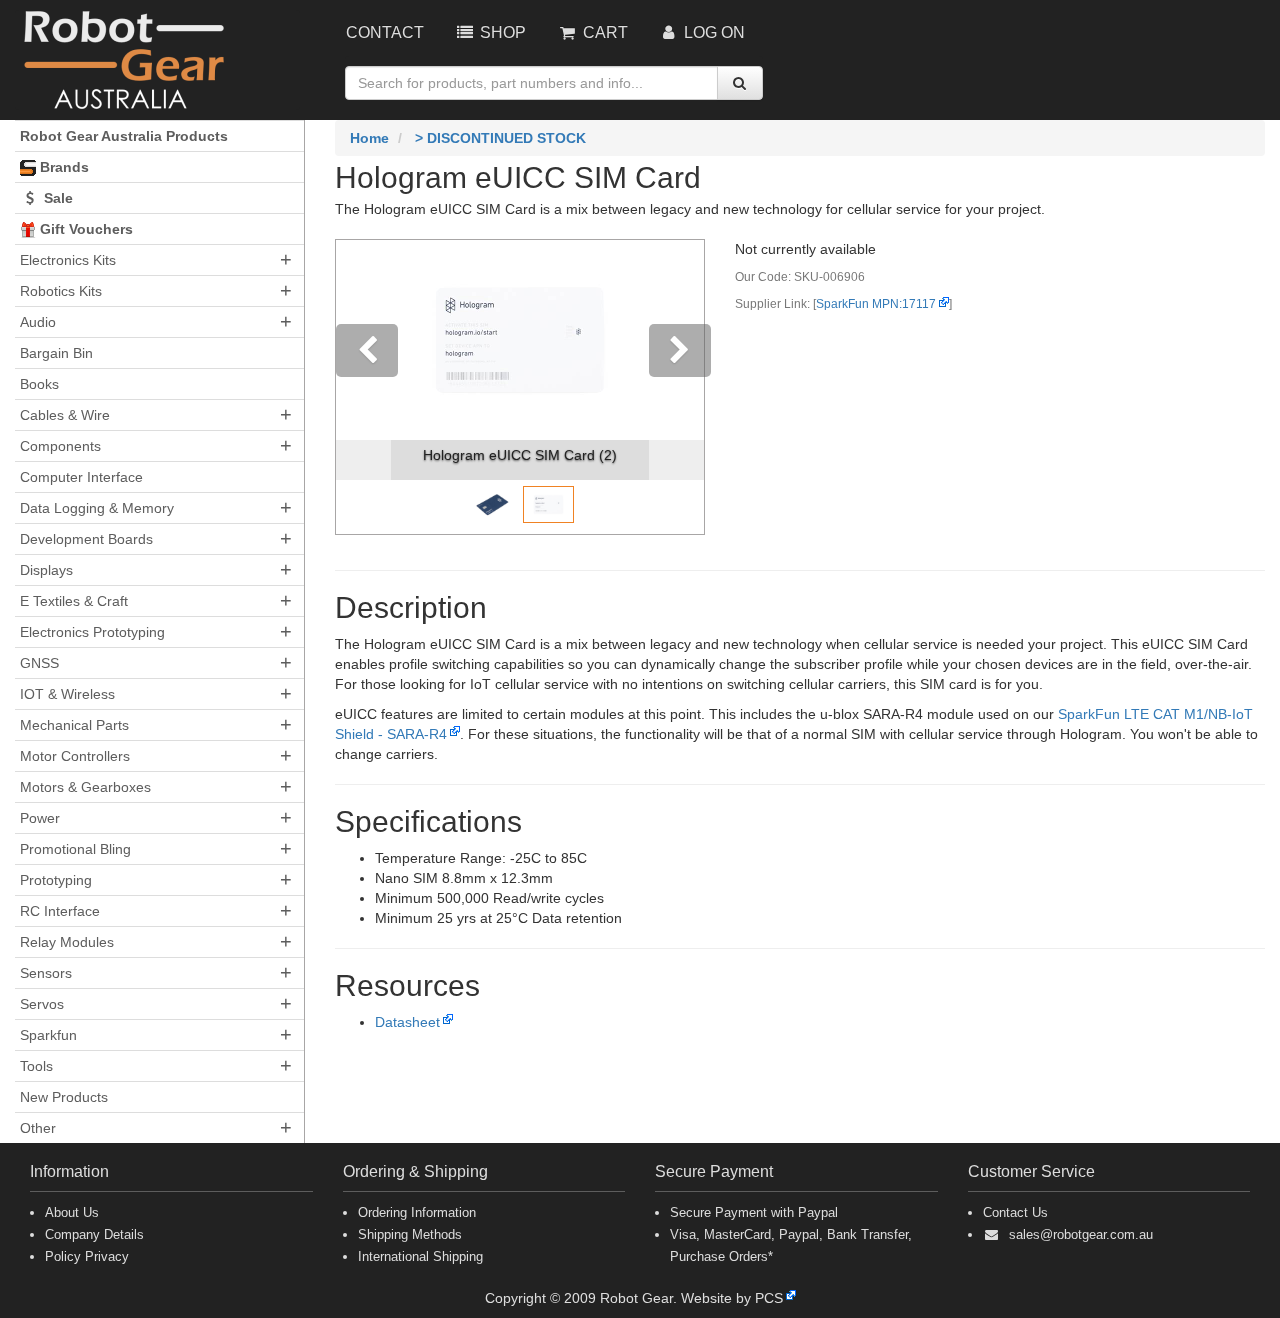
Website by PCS (732, 1298)
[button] (363, 387)
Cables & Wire (65, 415)
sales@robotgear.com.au (1081, 1234)
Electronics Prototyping (92, 632)
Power (40, 818)
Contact (385, 32)
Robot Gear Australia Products (124, 136)
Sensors (46, 973)
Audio (38, 322)
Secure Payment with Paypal (754, 1212)
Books (39, 384)
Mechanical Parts (74, 725)
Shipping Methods (410, 1234)
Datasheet (407, 1022)
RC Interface (60, 911)
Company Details (94, 1234)
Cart (603, 32)
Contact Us (1015, 1212)
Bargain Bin (56, 353)
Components (60, 446)
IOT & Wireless (67, 694)
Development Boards (86, 539)
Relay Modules (67, 942)
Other (38, 1128)
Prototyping (56, 880)
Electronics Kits (68, 260)
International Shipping (420, 1256)
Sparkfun (48, 1035)
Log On (712, 32)
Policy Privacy (87, 1256)
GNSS (39, 663)
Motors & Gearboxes (85, 787)
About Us (72, 1212)
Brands (62, 167)
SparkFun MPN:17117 (876, 304)
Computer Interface (81, 477)
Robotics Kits (61, 291)
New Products (64, 1097)
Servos (42, 1004)
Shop (501, 32)
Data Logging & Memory (97, 508)
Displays (46, 570)
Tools (36, 1066)
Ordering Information (417, 1212)
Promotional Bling (75, 849)
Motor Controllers (75, 756)
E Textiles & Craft (74, 601)
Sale (56, 198)
